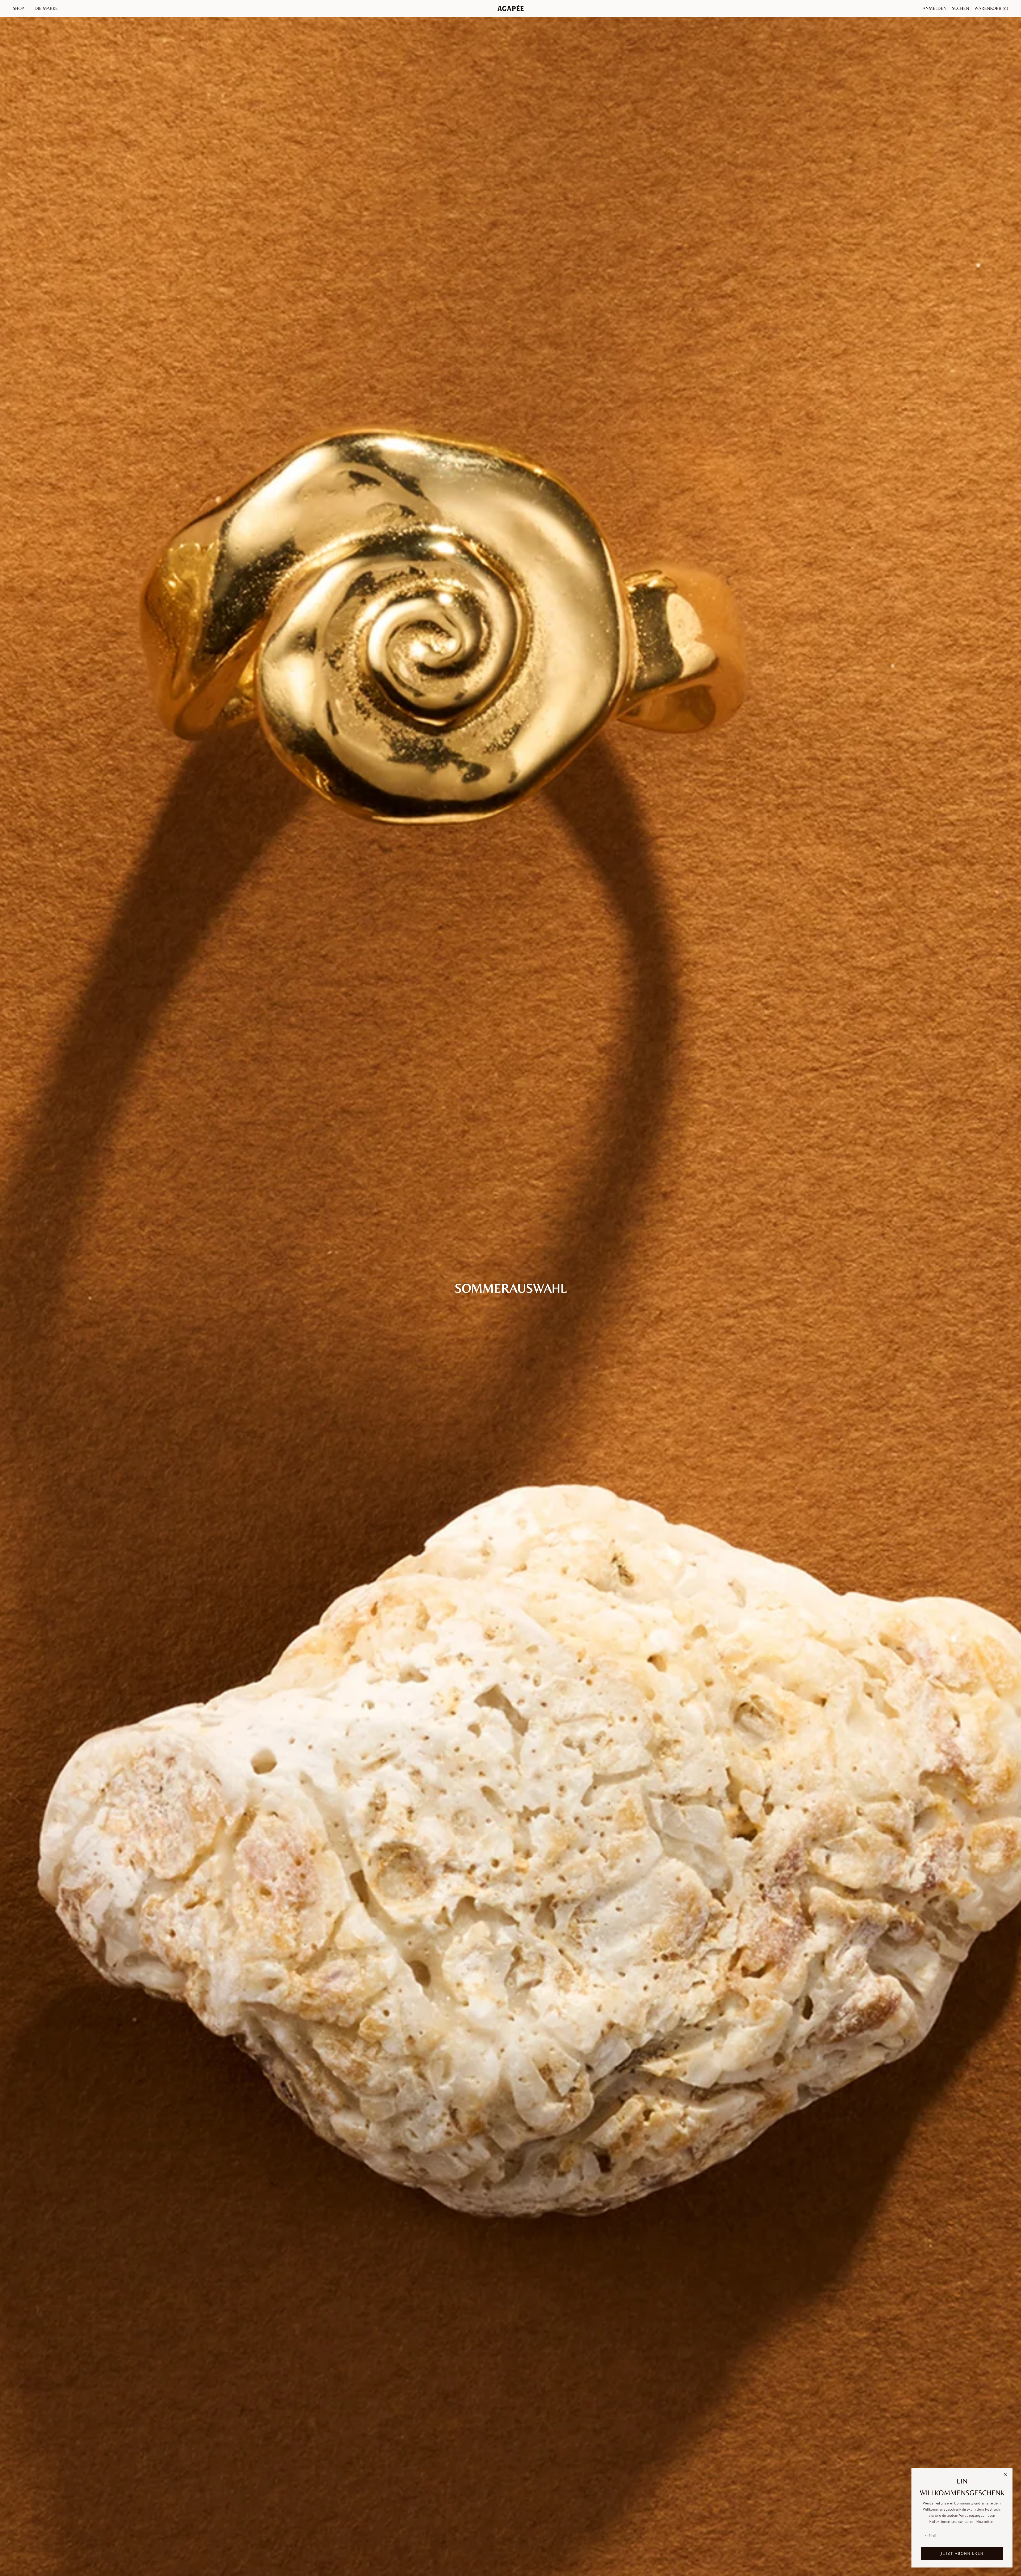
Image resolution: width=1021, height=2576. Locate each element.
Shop (18, 8)
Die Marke (46, 8)
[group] (510, 1288)
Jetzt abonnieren (962, 2553)
